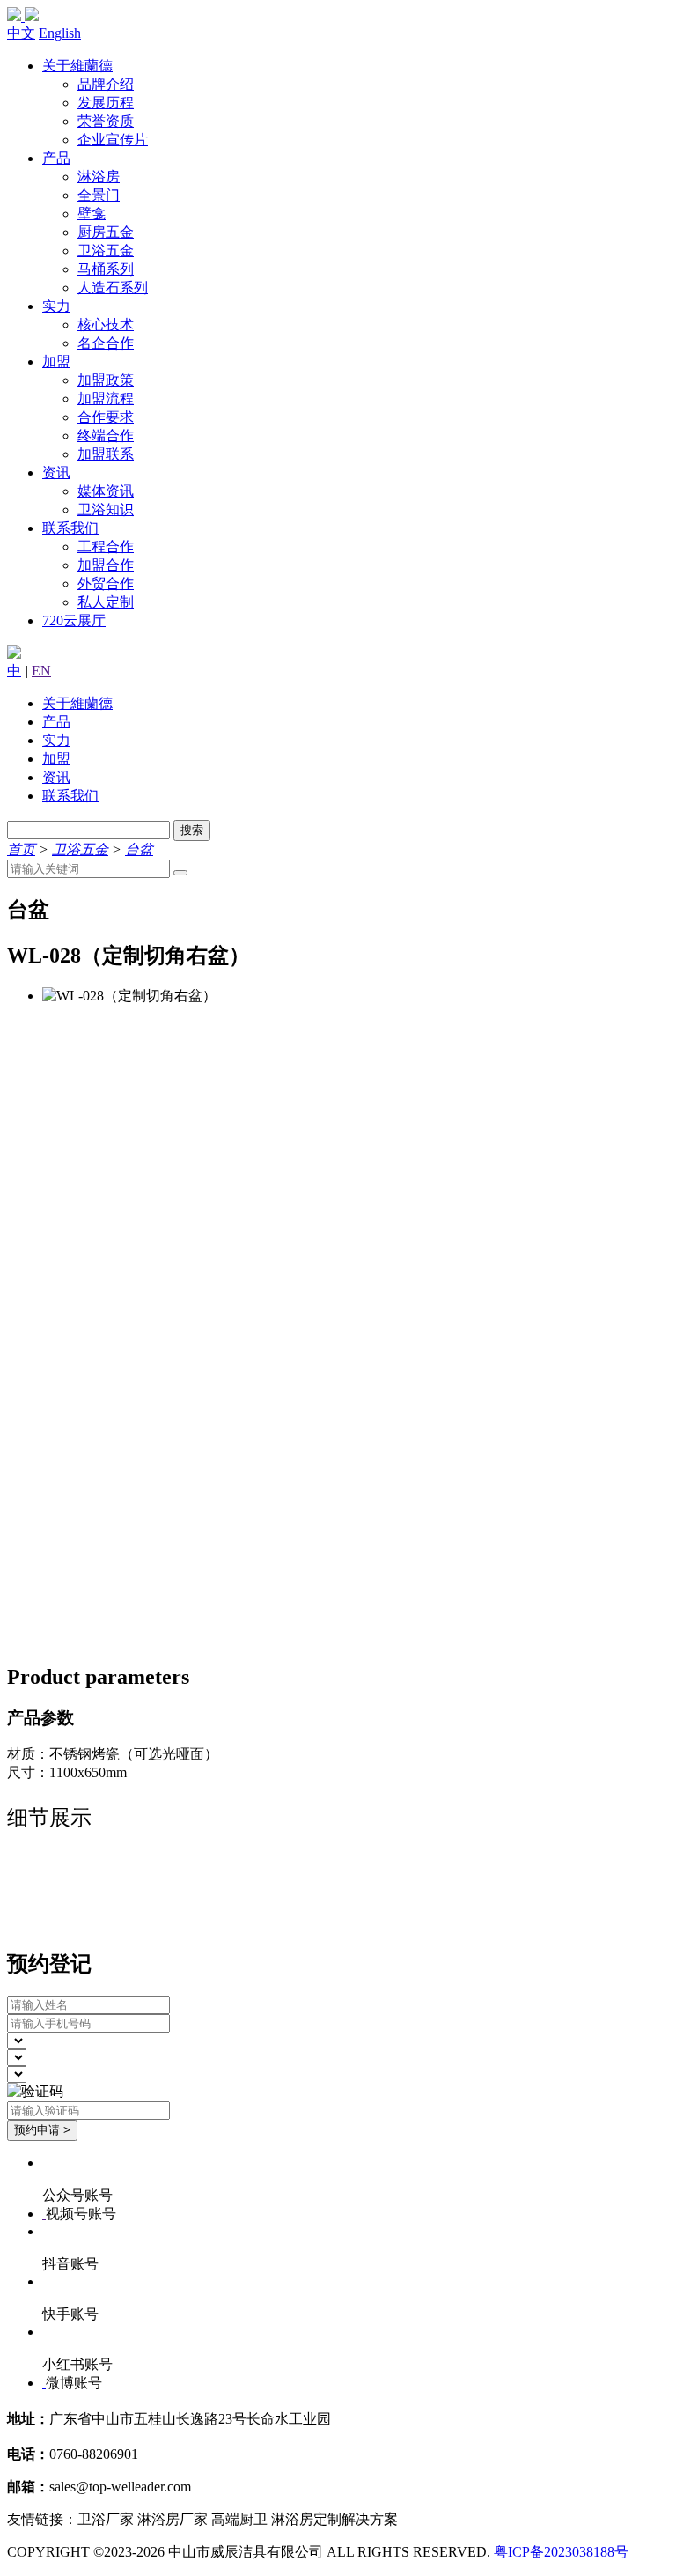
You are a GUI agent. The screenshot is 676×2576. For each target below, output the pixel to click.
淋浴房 (99, 177)
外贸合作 (106, 583)
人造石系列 (113, 288)
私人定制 (106, 602)
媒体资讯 (106, 491)
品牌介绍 (106, 84)
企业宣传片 (113, 140)
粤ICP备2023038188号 (561, 2552)
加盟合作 (106, 565)
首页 (21, 849)
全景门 (99, 195)
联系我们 (70, 528)
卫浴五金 (106, 251)
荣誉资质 (106, 121)
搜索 (192, 830)
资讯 (56, 472)
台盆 (139, 849)
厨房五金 (106, 232)
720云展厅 (74, 620)
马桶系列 (106, 269)
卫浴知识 (106, 509)
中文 (21, 33)
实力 (56, 306)
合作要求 (106, 417)
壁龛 (92, 214)
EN (41, 671)
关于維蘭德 (77, 66)
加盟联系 (106, 454)
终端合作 (106, 435)
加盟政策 (106, 380)
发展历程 (106, 103)
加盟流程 (106, 399)
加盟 (56, 362)
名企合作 (106, 343)
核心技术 (106, 325)
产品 (56, 158)
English (60, 33)
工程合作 (106, 546)
